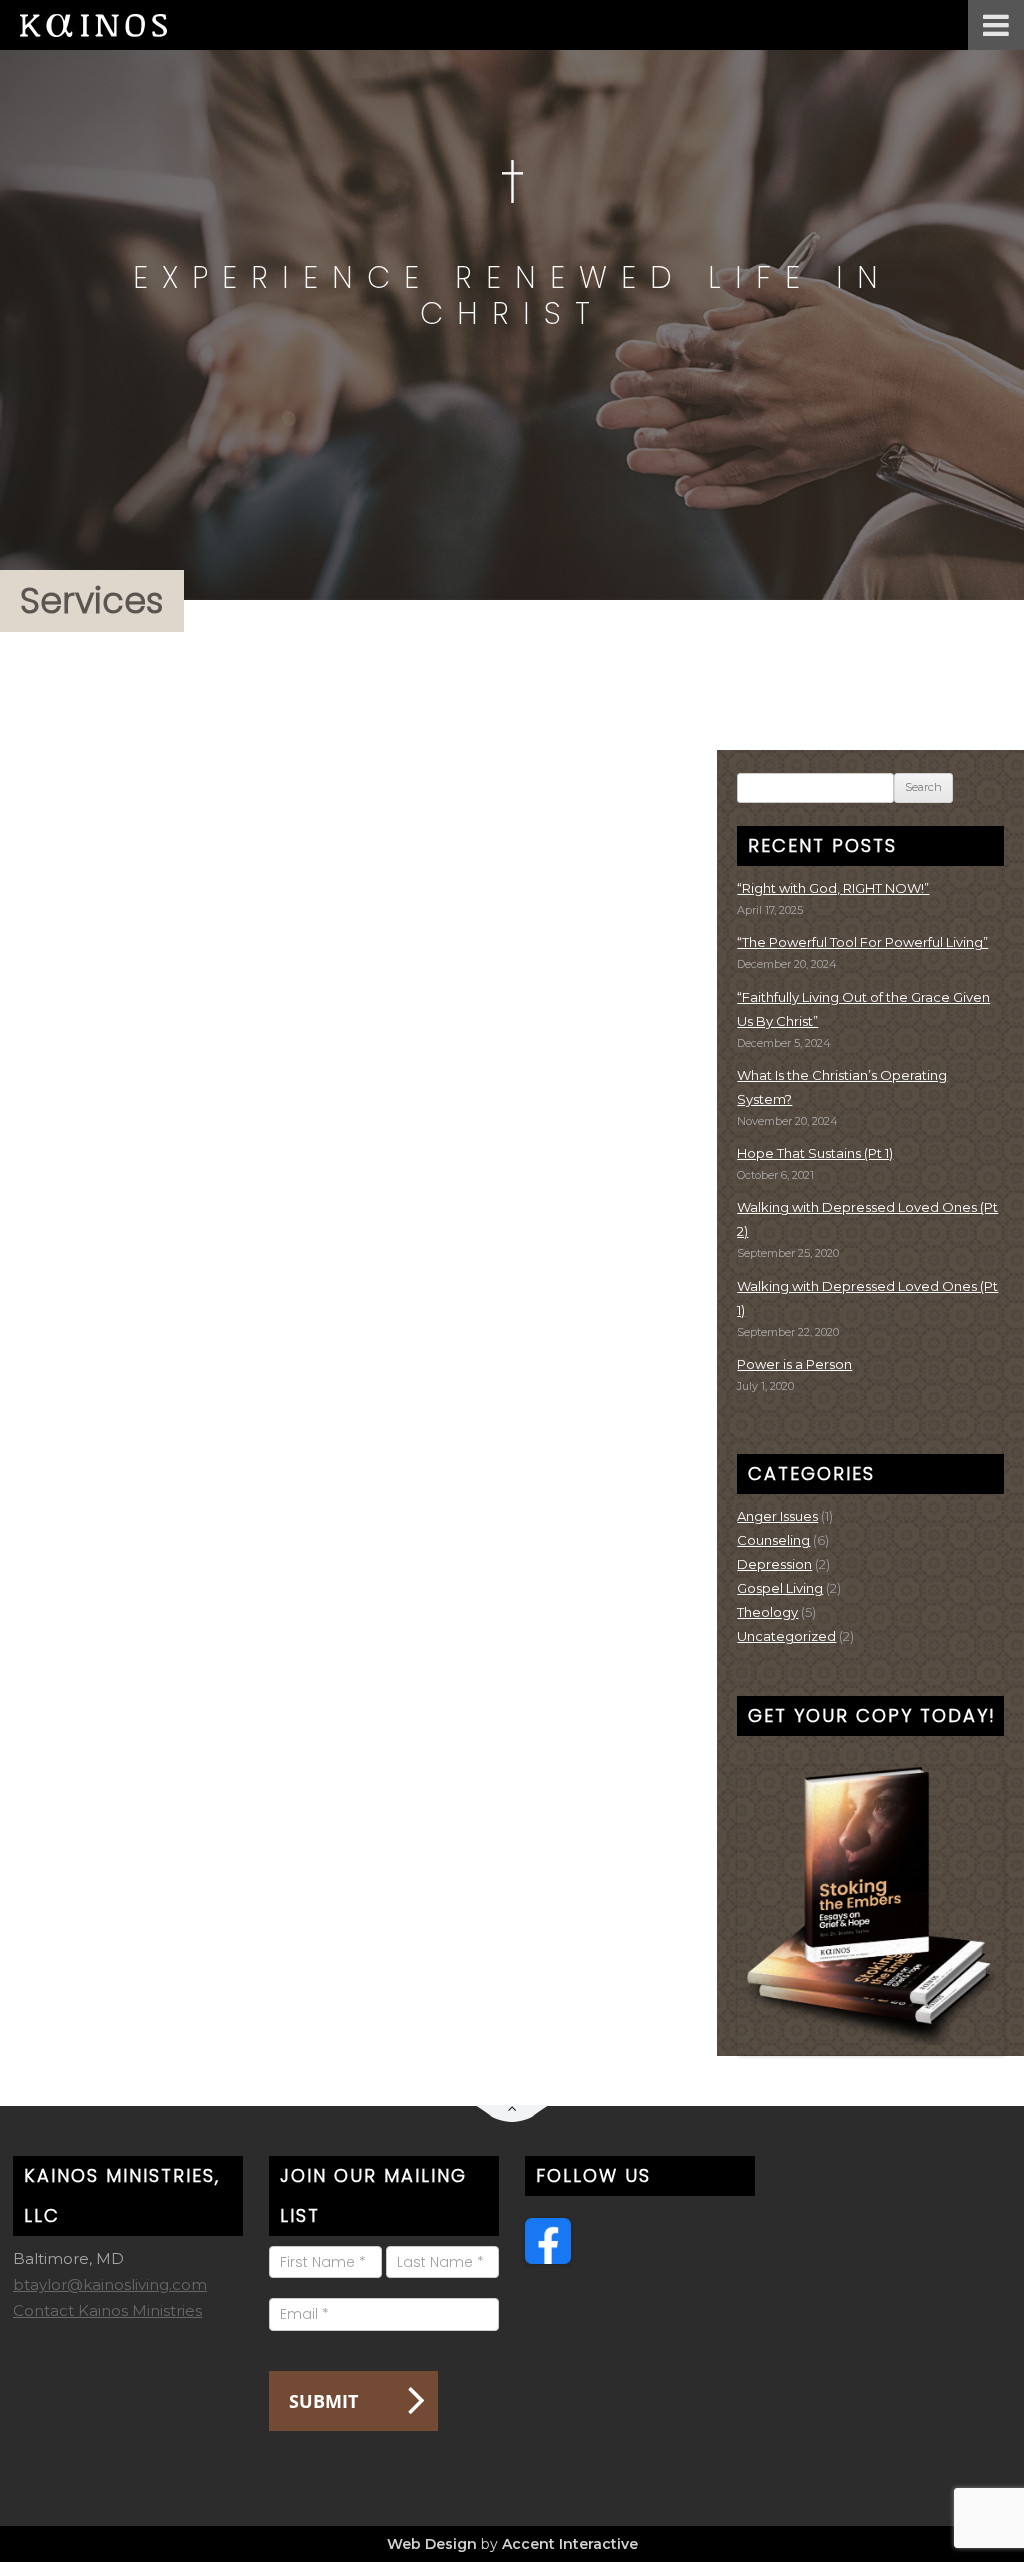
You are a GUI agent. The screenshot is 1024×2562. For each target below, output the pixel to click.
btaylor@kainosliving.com (110, 2284)
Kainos (110, 25)
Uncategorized (786, 1636)
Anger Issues (777, 1516)
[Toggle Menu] (996, 25)
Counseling (773, 1540)
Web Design (432, 2544)
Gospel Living (780, 1588)
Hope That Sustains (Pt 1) (815, 1153)
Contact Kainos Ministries (107, 2310)
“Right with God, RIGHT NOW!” (833, 888)
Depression (774, 1564)
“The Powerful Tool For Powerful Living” (862, 942)
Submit (323, 2401)
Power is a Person (794, 1364)
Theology (767, 1612)
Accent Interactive (570, 2544)
